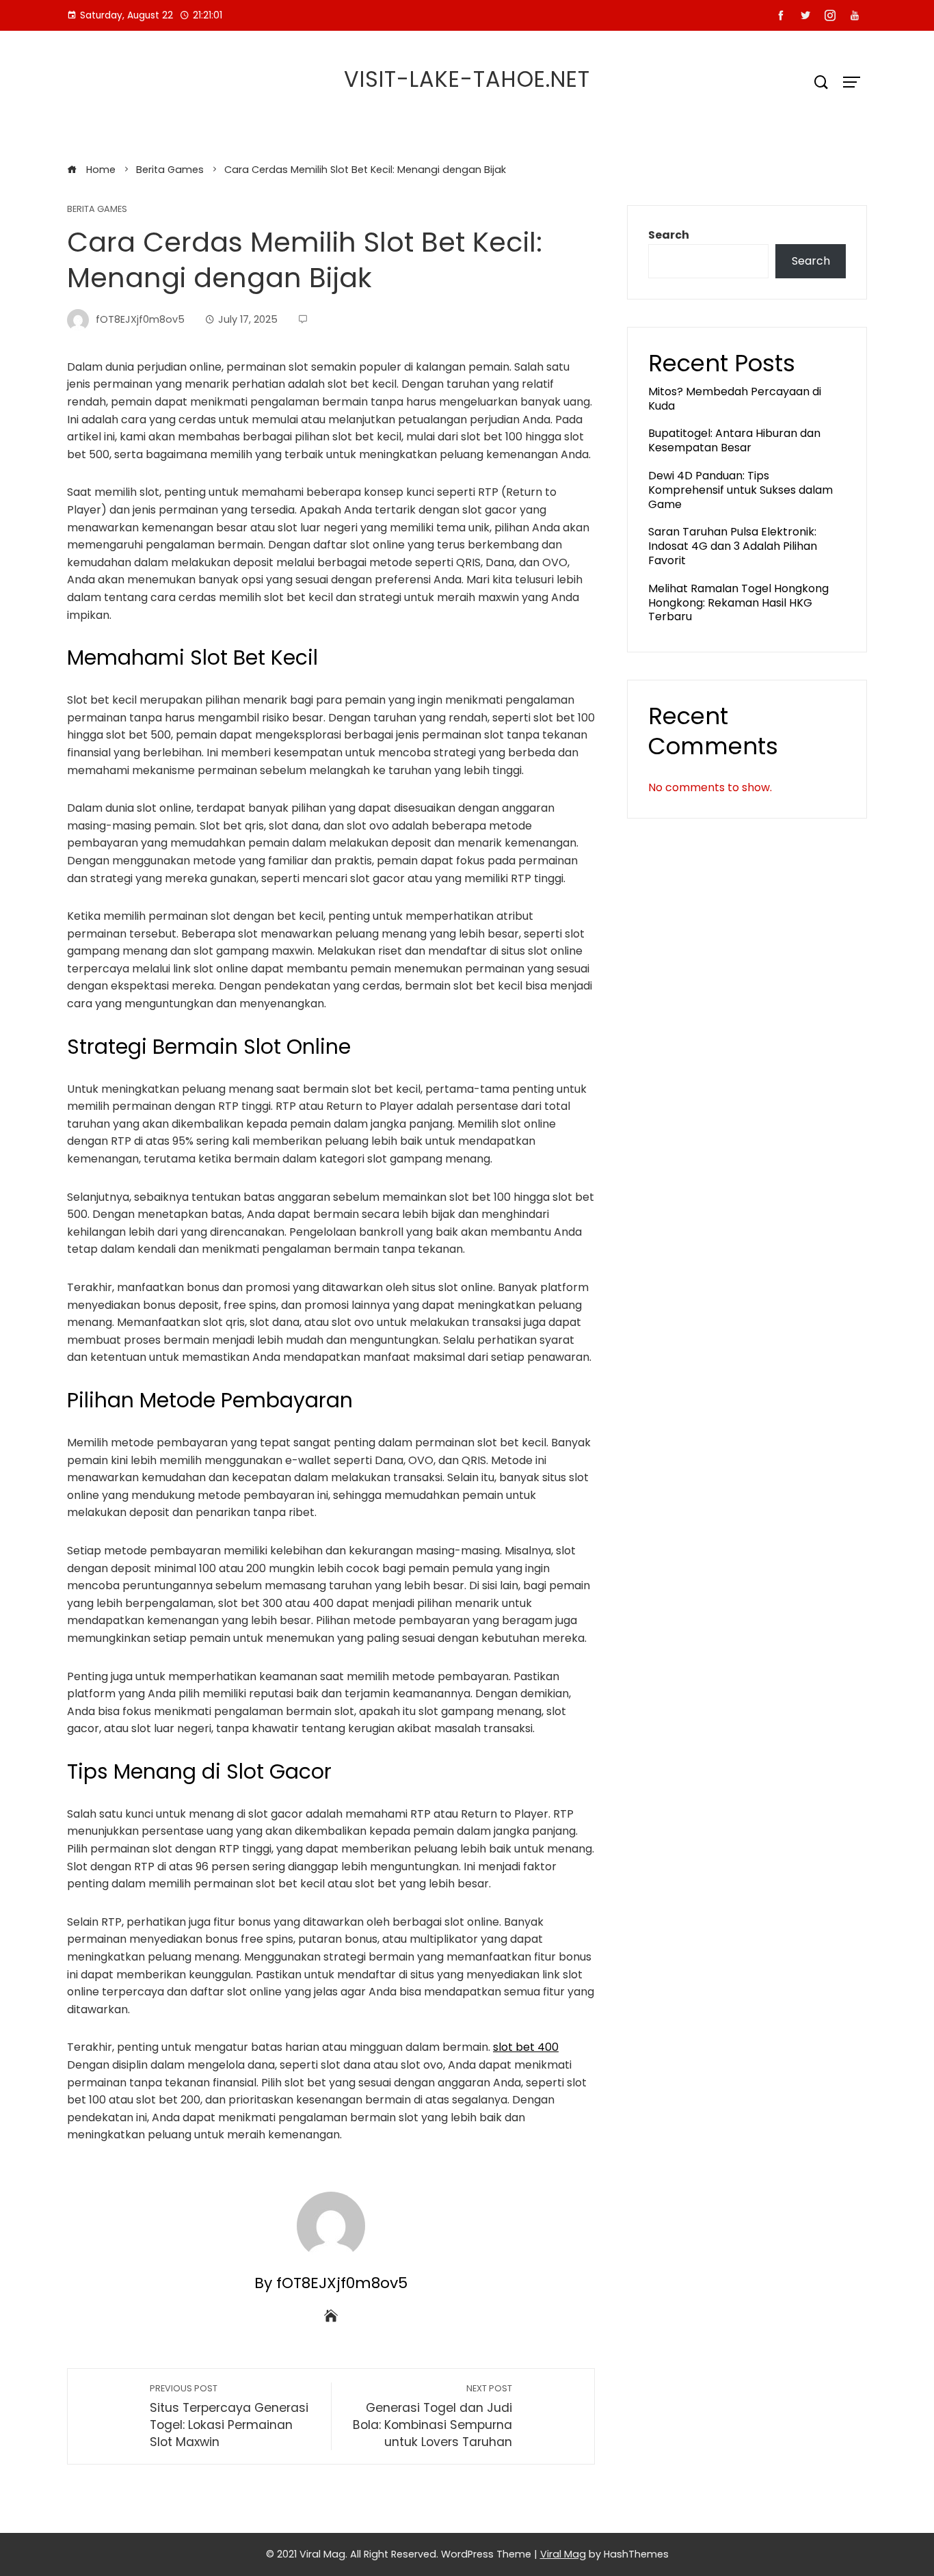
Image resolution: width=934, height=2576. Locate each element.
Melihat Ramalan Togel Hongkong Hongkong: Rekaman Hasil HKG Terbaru (738, 603)
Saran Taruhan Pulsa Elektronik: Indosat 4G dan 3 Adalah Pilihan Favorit (733, 546)
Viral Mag (563, 2554)
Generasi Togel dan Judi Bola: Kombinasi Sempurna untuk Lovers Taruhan (432, 2416)
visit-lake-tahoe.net (467, 79)
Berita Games (97, 210)
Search (669, 235)
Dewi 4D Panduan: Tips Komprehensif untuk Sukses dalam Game (740, 490)
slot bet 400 (526, 2047)
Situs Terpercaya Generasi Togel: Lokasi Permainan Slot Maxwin (229, 2416)
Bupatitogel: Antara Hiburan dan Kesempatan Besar (734, 440)
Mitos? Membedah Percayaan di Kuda (735, 399)
